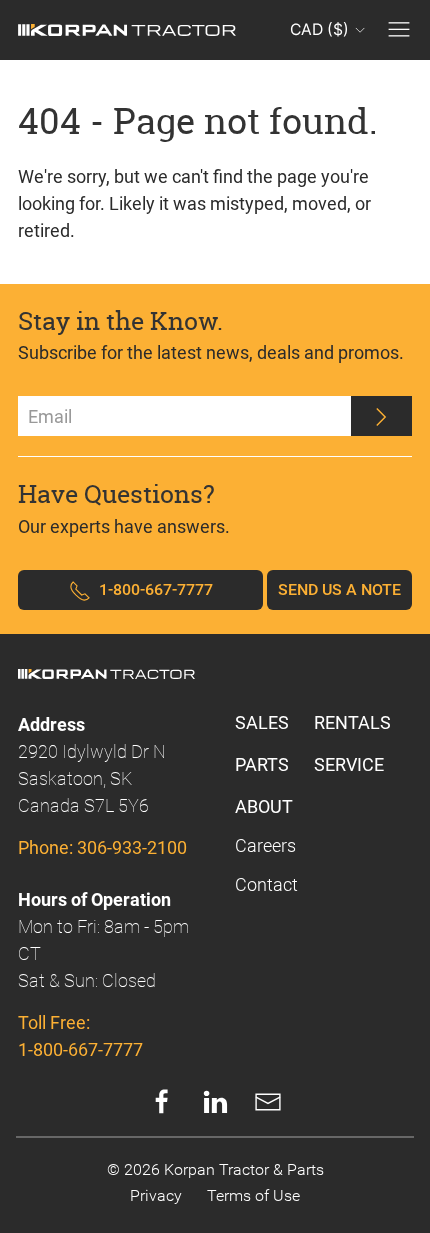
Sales (262, 722)
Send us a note (339, 589)
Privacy (156, 1195)
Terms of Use (253, 1195)
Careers (265, 845)
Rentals (352, 722)
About (264, 806)
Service (349, 764)
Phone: (102, 847)
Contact (266, 884)
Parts (262, 764)
